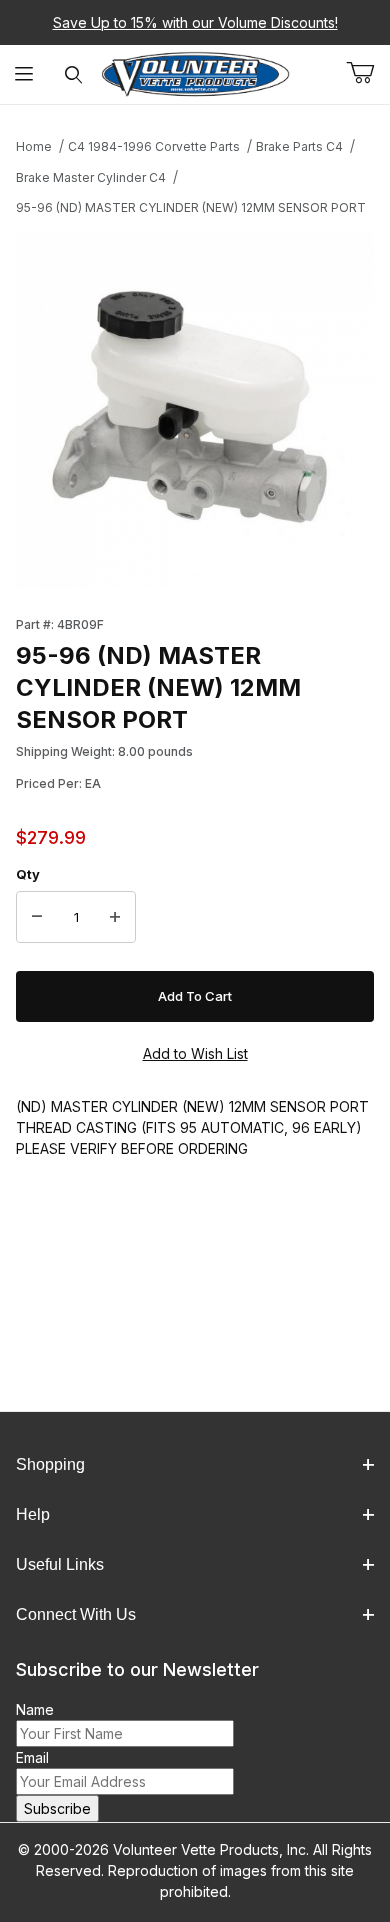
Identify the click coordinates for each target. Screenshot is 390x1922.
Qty (28, 874)
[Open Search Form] (73, 74)
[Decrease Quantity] (37, 917)
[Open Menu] (24, 74)
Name (35, 1709)
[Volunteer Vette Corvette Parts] (195, 72)
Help (33, 1514)
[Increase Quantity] (115, 917)
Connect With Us (76, 1614)
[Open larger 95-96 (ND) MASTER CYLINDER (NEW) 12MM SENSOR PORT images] (195, 410)
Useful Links (60, 1564)
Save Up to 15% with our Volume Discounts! (195, 22)
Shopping (50, 1464)
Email (32, 1757)
